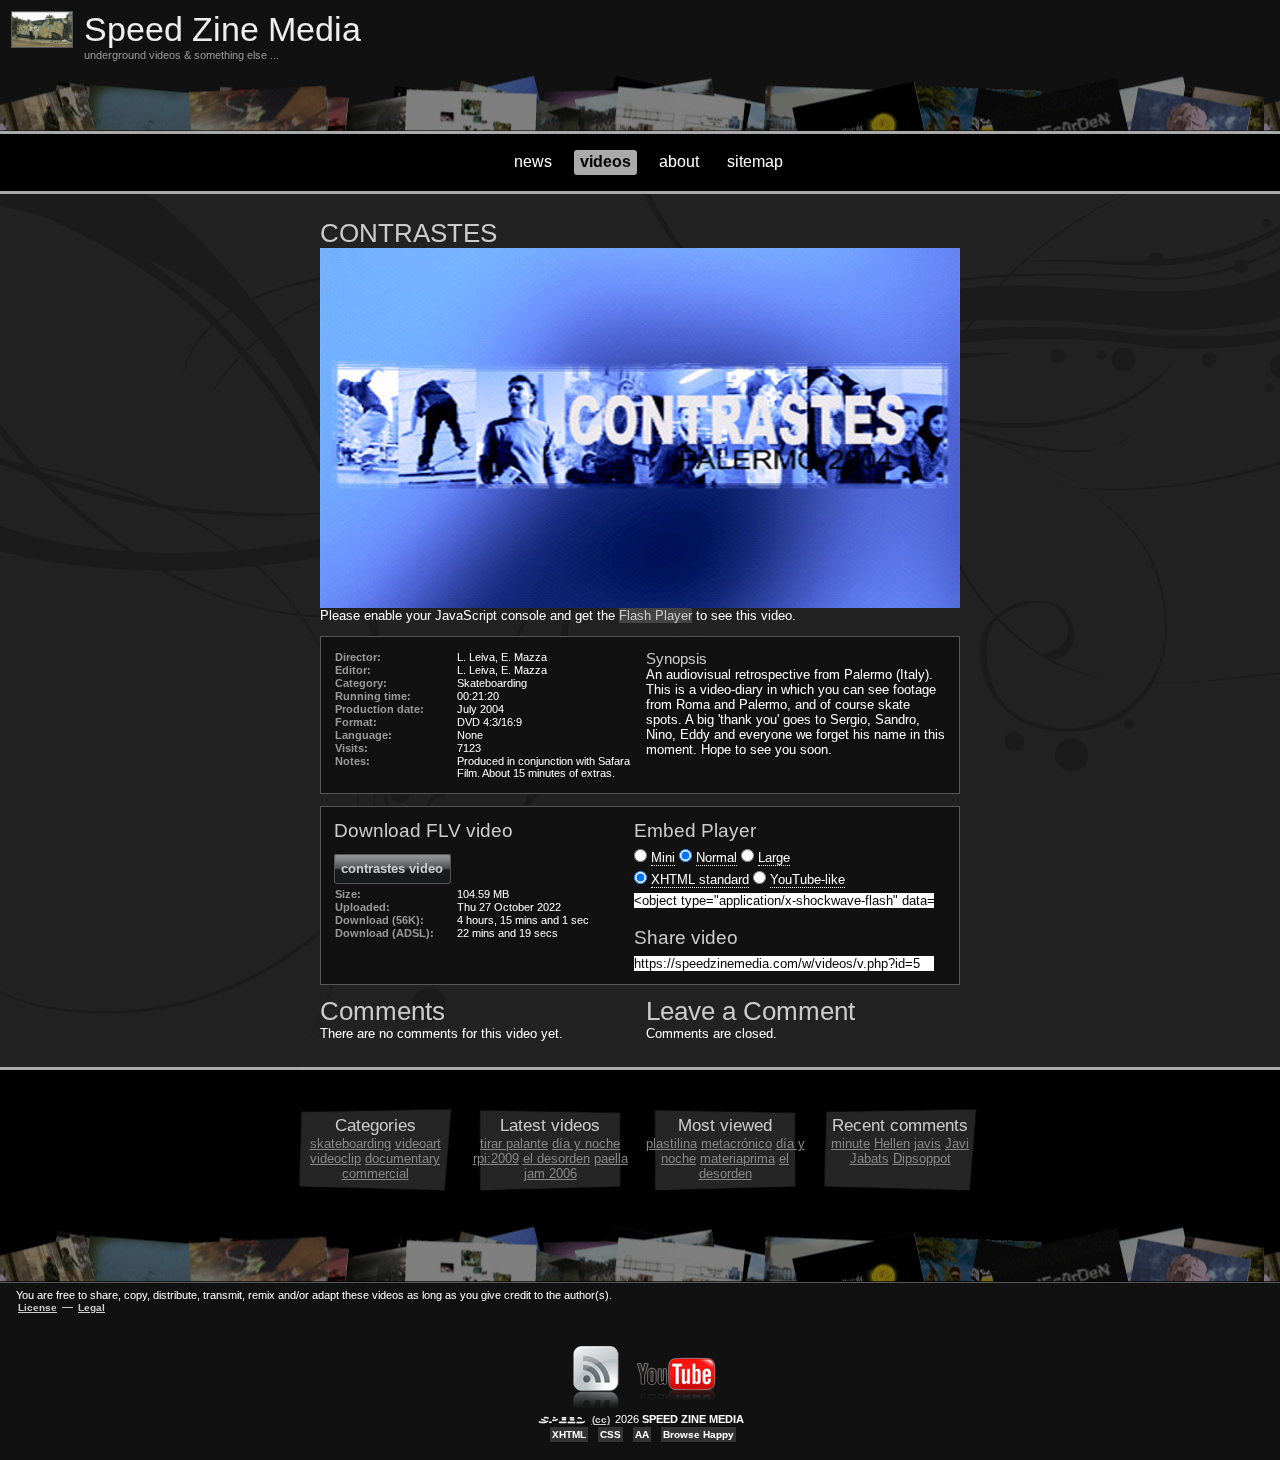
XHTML (569, 1434)
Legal (91, 1307)
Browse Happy (698, 1434)
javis (927, 1143)
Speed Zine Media (222, 29)
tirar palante (514, 1143)
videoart (418, 1143)
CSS (610, 1434)
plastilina (671, 1143)
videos (605, 161)
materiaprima (737, 1158)
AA (642, 1434)
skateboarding (350, 1143)
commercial (375, 1173)
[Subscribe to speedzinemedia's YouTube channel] (676, 1404)
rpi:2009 (496, 1158)
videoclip (335, 1158)
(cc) (601, 1419)
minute (850, 1143)
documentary (402, 1158)
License (37, 1307)
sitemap (755, 161)
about (679, 161)
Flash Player (655, 615)
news (533, 161)
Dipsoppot (922, 1158)
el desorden (556, 1158)
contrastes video (392, 868)
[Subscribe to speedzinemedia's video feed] (596, 1404)
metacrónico (736, 1143)
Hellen (892, 1143)
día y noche (586, 1143)
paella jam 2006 (576, 1166)
